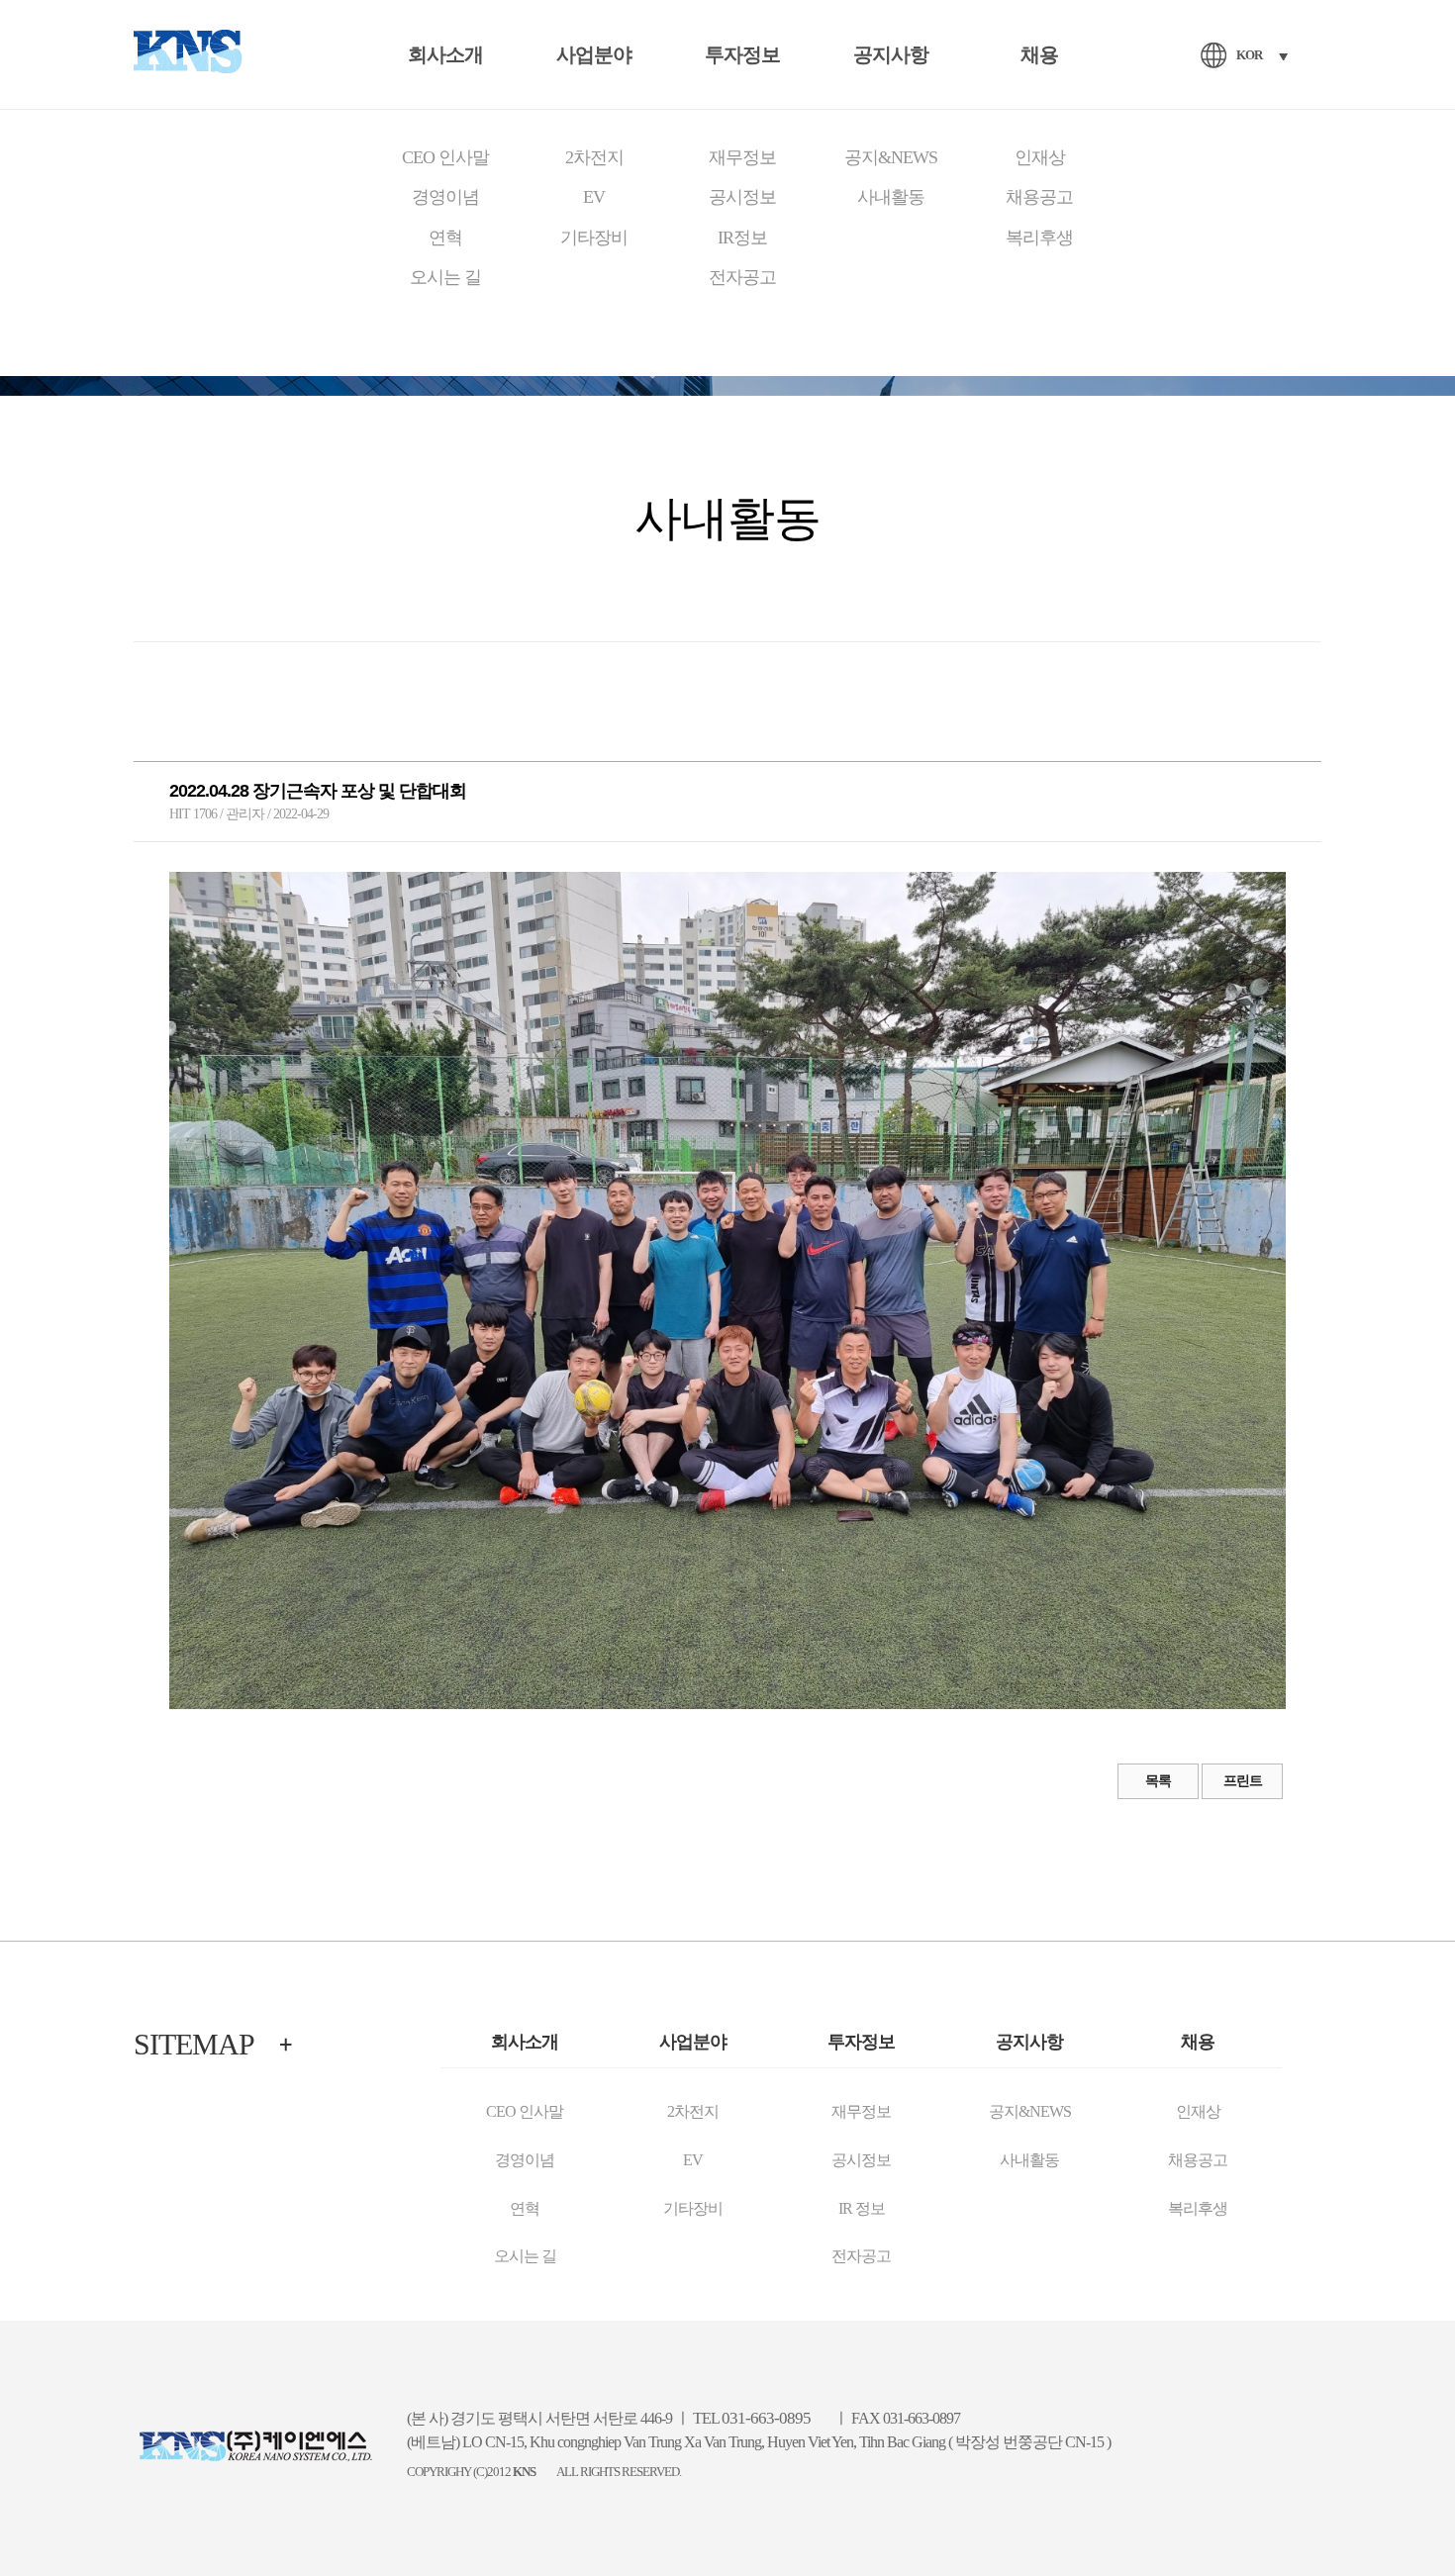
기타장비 (594, 238)
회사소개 (445, 54)
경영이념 (445, 197)
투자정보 (742, 54)
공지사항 (891, 54)
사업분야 (594, 54)
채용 (1039, 54)
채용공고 (1039, 197)
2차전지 (594, 157)
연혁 (445, 238)
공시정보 (742, 197)
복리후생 (1039, 238)
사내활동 (891, 197)
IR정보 (742, 238)
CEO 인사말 (445, 157)
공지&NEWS (891, 157)
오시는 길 (445, 277)
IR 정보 (862, 2208)
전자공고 (742, 277)
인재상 (1040, 157)
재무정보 (742, 157)
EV (594, 197)
